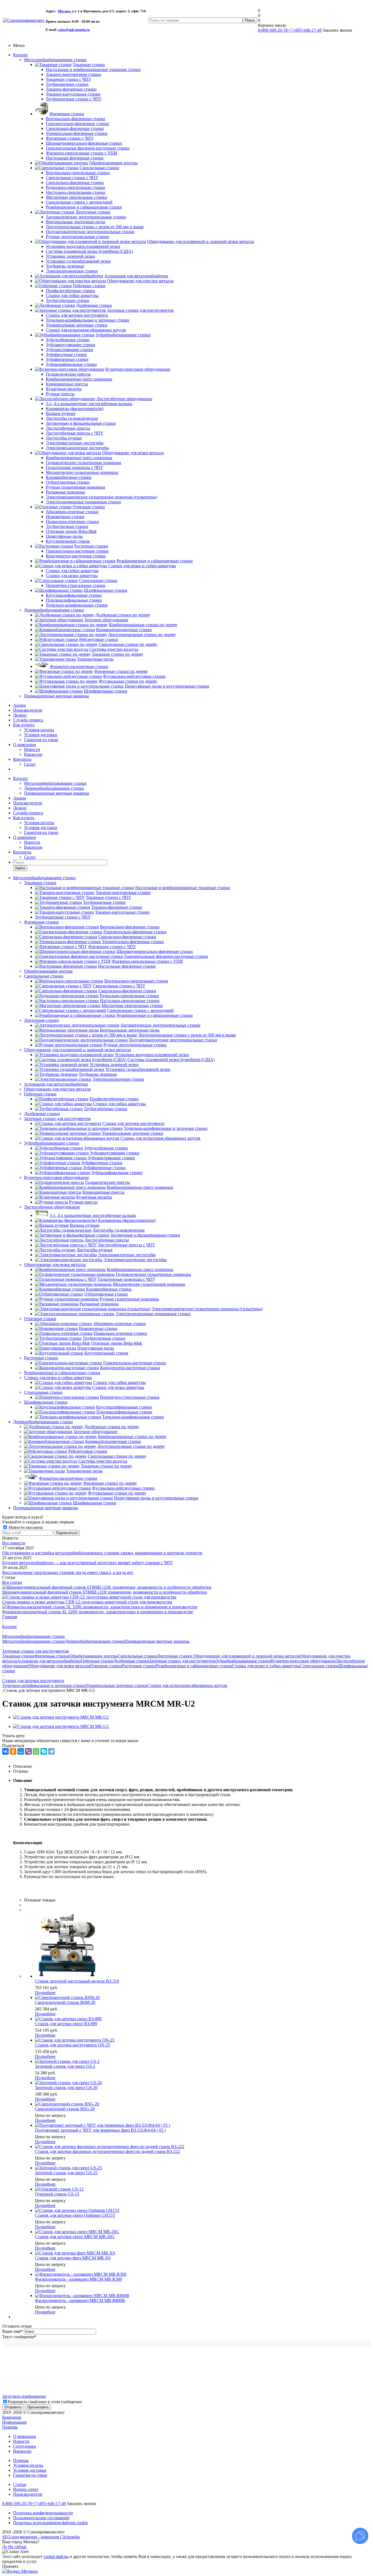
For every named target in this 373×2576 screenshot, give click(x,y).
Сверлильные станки (44, 976)
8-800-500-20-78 (273, 30)
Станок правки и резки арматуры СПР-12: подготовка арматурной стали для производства (87, 1602)
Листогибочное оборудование (52, 1207)
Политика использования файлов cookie (51, 2523)
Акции (20, 705)
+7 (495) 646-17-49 (305, 30)
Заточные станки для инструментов (57, 1118)
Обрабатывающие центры (48, 971)
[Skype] (44, 1751)
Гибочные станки (40, 1094)
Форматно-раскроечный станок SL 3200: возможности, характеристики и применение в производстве (98, 1612)
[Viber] (28, 1751)
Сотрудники (25, 2446)
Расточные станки (41, 1358)
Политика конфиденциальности (43, 2513)
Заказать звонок (82, 2504)
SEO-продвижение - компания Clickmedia (41, 2537)
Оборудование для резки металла (55, 1265)
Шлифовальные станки (46, 1402)
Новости (32, 749)
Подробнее (45, 1993)
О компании (25, 745)
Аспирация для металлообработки (56, 1084)
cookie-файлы (56, 2556)
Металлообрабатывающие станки (55, 60)
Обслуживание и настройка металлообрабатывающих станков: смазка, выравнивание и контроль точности (102, 1553)
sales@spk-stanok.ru (74, 30)
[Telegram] (51, 1751)
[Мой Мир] (21, 1751)
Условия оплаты (39, 730)
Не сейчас (17, 2547)
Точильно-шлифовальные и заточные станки (44, 1685)
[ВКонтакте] (5, 1751)
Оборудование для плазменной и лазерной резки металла (77, 1050)
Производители (28, 710)
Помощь (10, 2427)
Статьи (20, 2484)
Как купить (24, 725)
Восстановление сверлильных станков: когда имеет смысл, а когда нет (68, 1572)
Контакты (22, 759)
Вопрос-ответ (26, 2489)
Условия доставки (41, 735)
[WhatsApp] (36, 1751)
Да (5, 2547)
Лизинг (20, 715)
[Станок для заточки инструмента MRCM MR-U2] (61, 1717)
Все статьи (12, 1582)
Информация (14, 2422)
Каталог (21, 55)
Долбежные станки (42, 1114)
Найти (20, 868)
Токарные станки (40, 883)
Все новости (14, 1543)
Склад (30, 764)
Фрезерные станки (41, 922)
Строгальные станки (43, 1392)
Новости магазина (25, 1527)
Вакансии (33, 754)
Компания (12, 2417)
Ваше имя (12, 2331)
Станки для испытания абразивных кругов (187, 1685)
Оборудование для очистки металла (57, 1089)
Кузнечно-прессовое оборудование (57, 1177)
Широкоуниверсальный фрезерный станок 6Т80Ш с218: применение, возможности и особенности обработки (105, 1592)
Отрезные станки (40, 1319)
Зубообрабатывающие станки (52, 1143)
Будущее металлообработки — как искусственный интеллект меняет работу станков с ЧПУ (88, 1563)
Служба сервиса (28, 720)
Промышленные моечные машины (57, 696)
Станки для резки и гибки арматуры (58, 1378)
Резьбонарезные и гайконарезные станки (62, 1373)
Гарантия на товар (41, 740)
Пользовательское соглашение (41, 2518)
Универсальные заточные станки (116, 1685)
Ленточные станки (42, 1020)
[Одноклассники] (13, 1751)
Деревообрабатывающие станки (54, 610)
